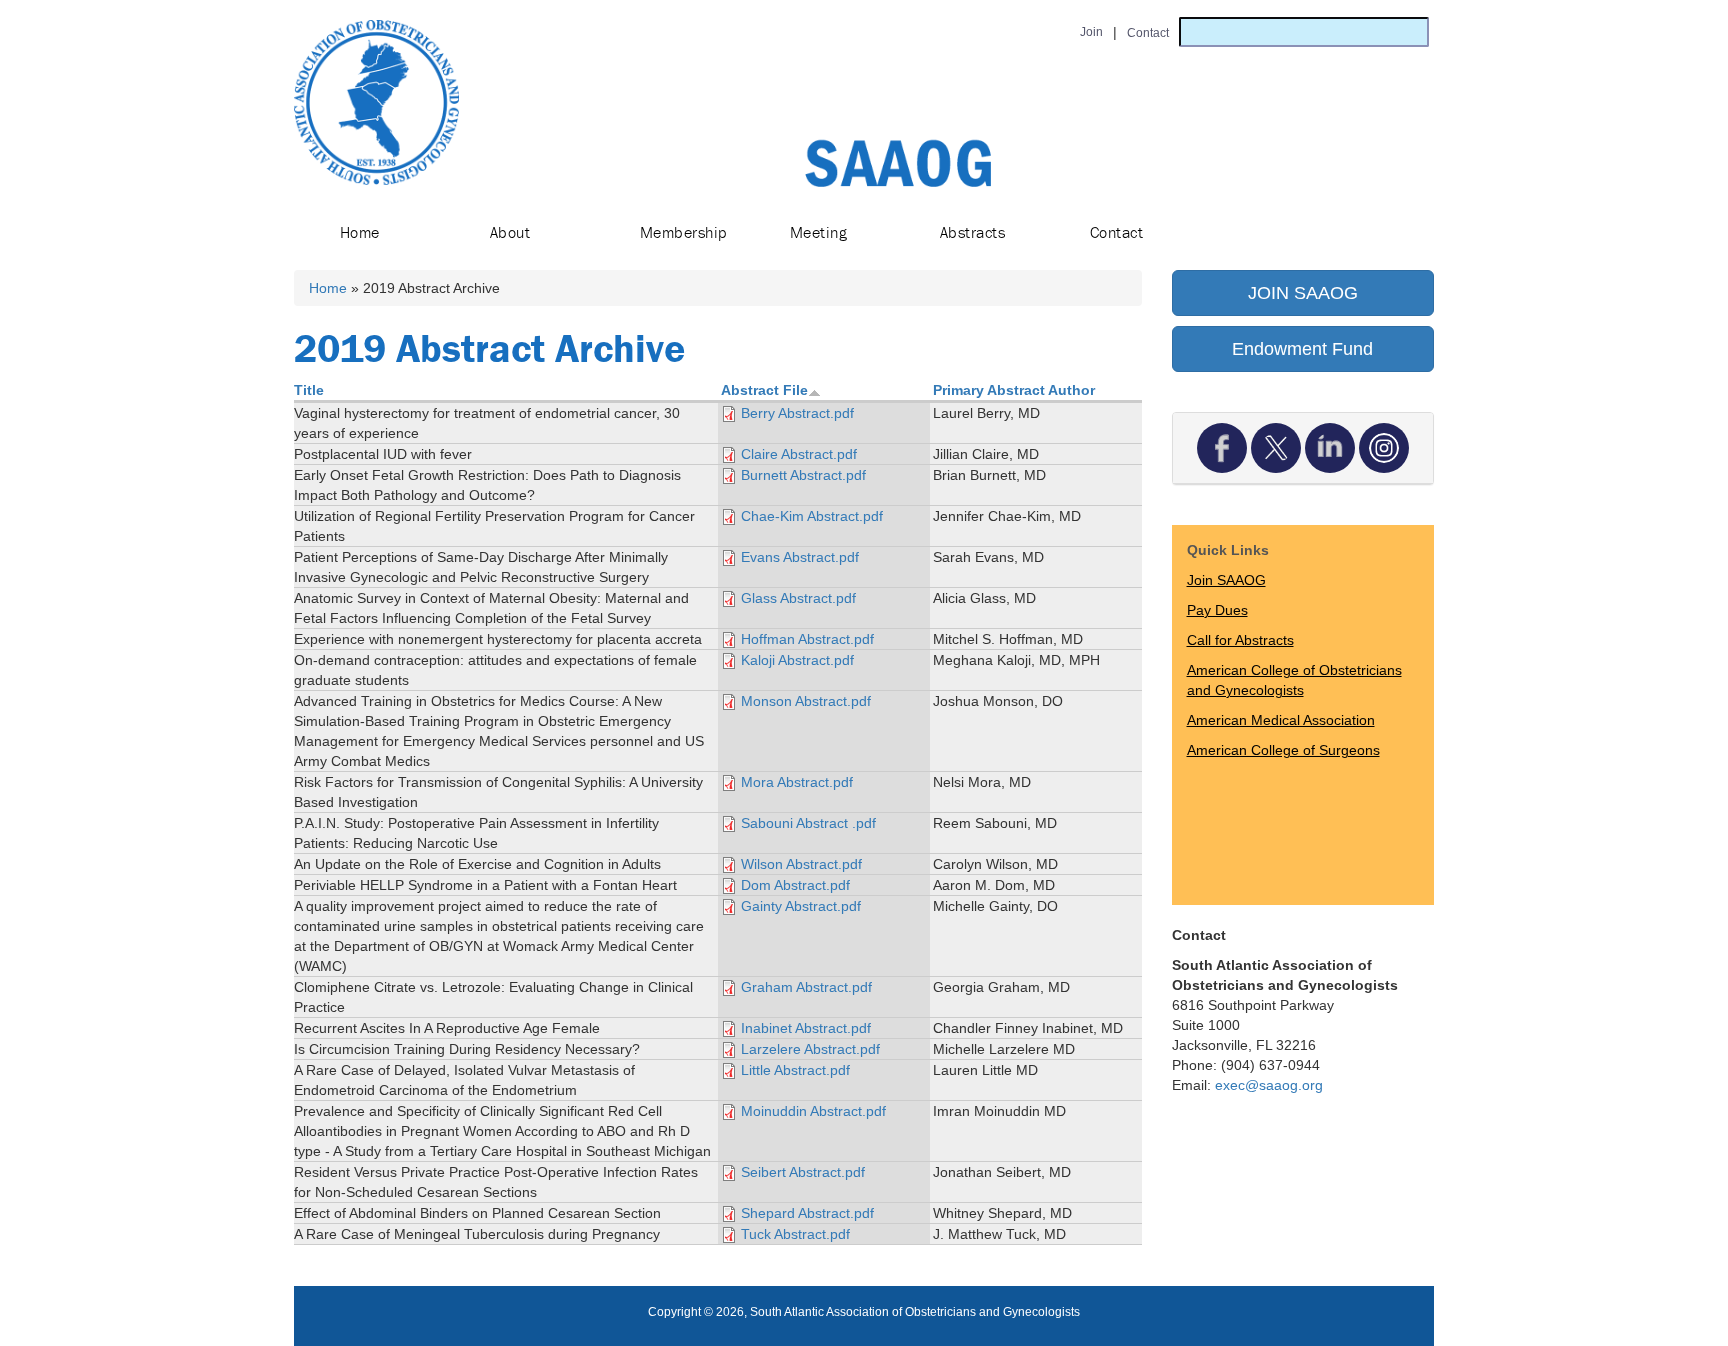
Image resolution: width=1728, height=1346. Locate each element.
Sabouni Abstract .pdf (808, 823)
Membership (684, 232)
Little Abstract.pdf (795, 1070)
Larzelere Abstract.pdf (810, 1049)
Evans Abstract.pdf (800, 557)
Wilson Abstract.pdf (801, 864)
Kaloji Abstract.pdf (797, 660)
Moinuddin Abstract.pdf (813, 1111)
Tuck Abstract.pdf (795, 1234)
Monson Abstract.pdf (806, 701)
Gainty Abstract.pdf (801, 906)
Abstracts (972, 232)
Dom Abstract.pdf (795, 885)
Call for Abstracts (1240, 640)
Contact (1116, 232)
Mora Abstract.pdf (797, 782)
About (510, 232)
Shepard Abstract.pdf (807, 1213)
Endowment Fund (1302, 349)
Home (360, 232)
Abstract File (764, 390)
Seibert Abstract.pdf (803, 1172)
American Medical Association (1281, 720)
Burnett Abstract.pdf (803, 475)
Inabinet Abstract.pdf (806, 1028)
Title (309, 390)
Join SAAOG (1226, 580)
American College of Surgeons (1283, 750)
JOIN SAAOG (1303, 293)
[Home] (376, 102)
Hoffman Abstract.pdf (807, 639)
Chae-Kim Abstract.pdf (812, 516)
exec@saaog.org (1269, 1085)
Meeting (818, 232)
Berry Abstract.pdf (797, 413)
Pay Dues (1217, 610)
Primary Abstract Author (1014, 390)
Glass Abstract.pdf (798, 598)
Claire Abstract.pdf (799, 454)
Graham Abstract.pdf (806, 987)
